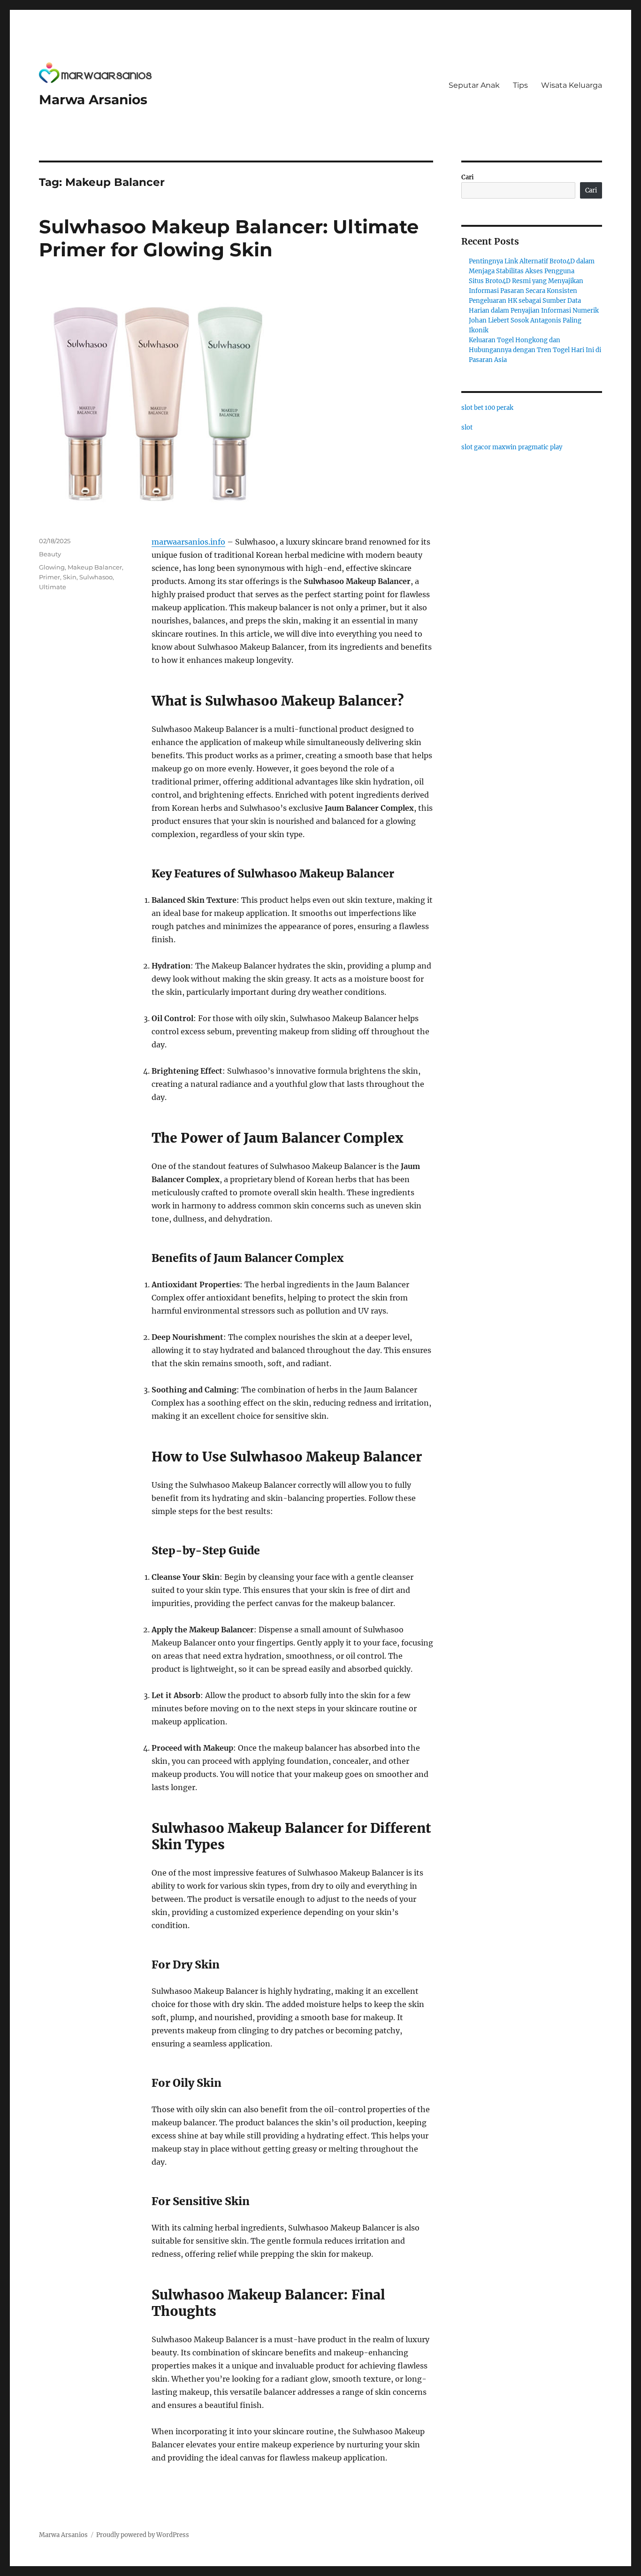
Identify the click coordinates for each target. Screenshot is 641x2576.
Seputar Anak (474, 85)
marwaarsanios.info (188, 542)
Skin (70, 577)
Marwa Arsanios (93, 100)
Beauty (50, 554)
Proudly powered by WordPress (143, 2535)
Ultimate (53, 587)
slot (467, 427)
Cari (468, 177)
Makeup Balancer (95, 567)
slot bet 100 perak (487, 408)
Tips (520, 85)
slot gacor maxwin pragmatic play (512, 447)
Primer (50, 577)
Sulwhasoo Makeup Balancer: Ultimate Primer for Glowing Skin (229, 238)
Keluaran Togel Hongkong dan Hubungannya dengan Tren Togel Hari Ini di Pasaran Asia (535, 350)
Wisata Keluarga (572, 85)
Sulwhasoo (96, 577)
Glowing (52, 567)
